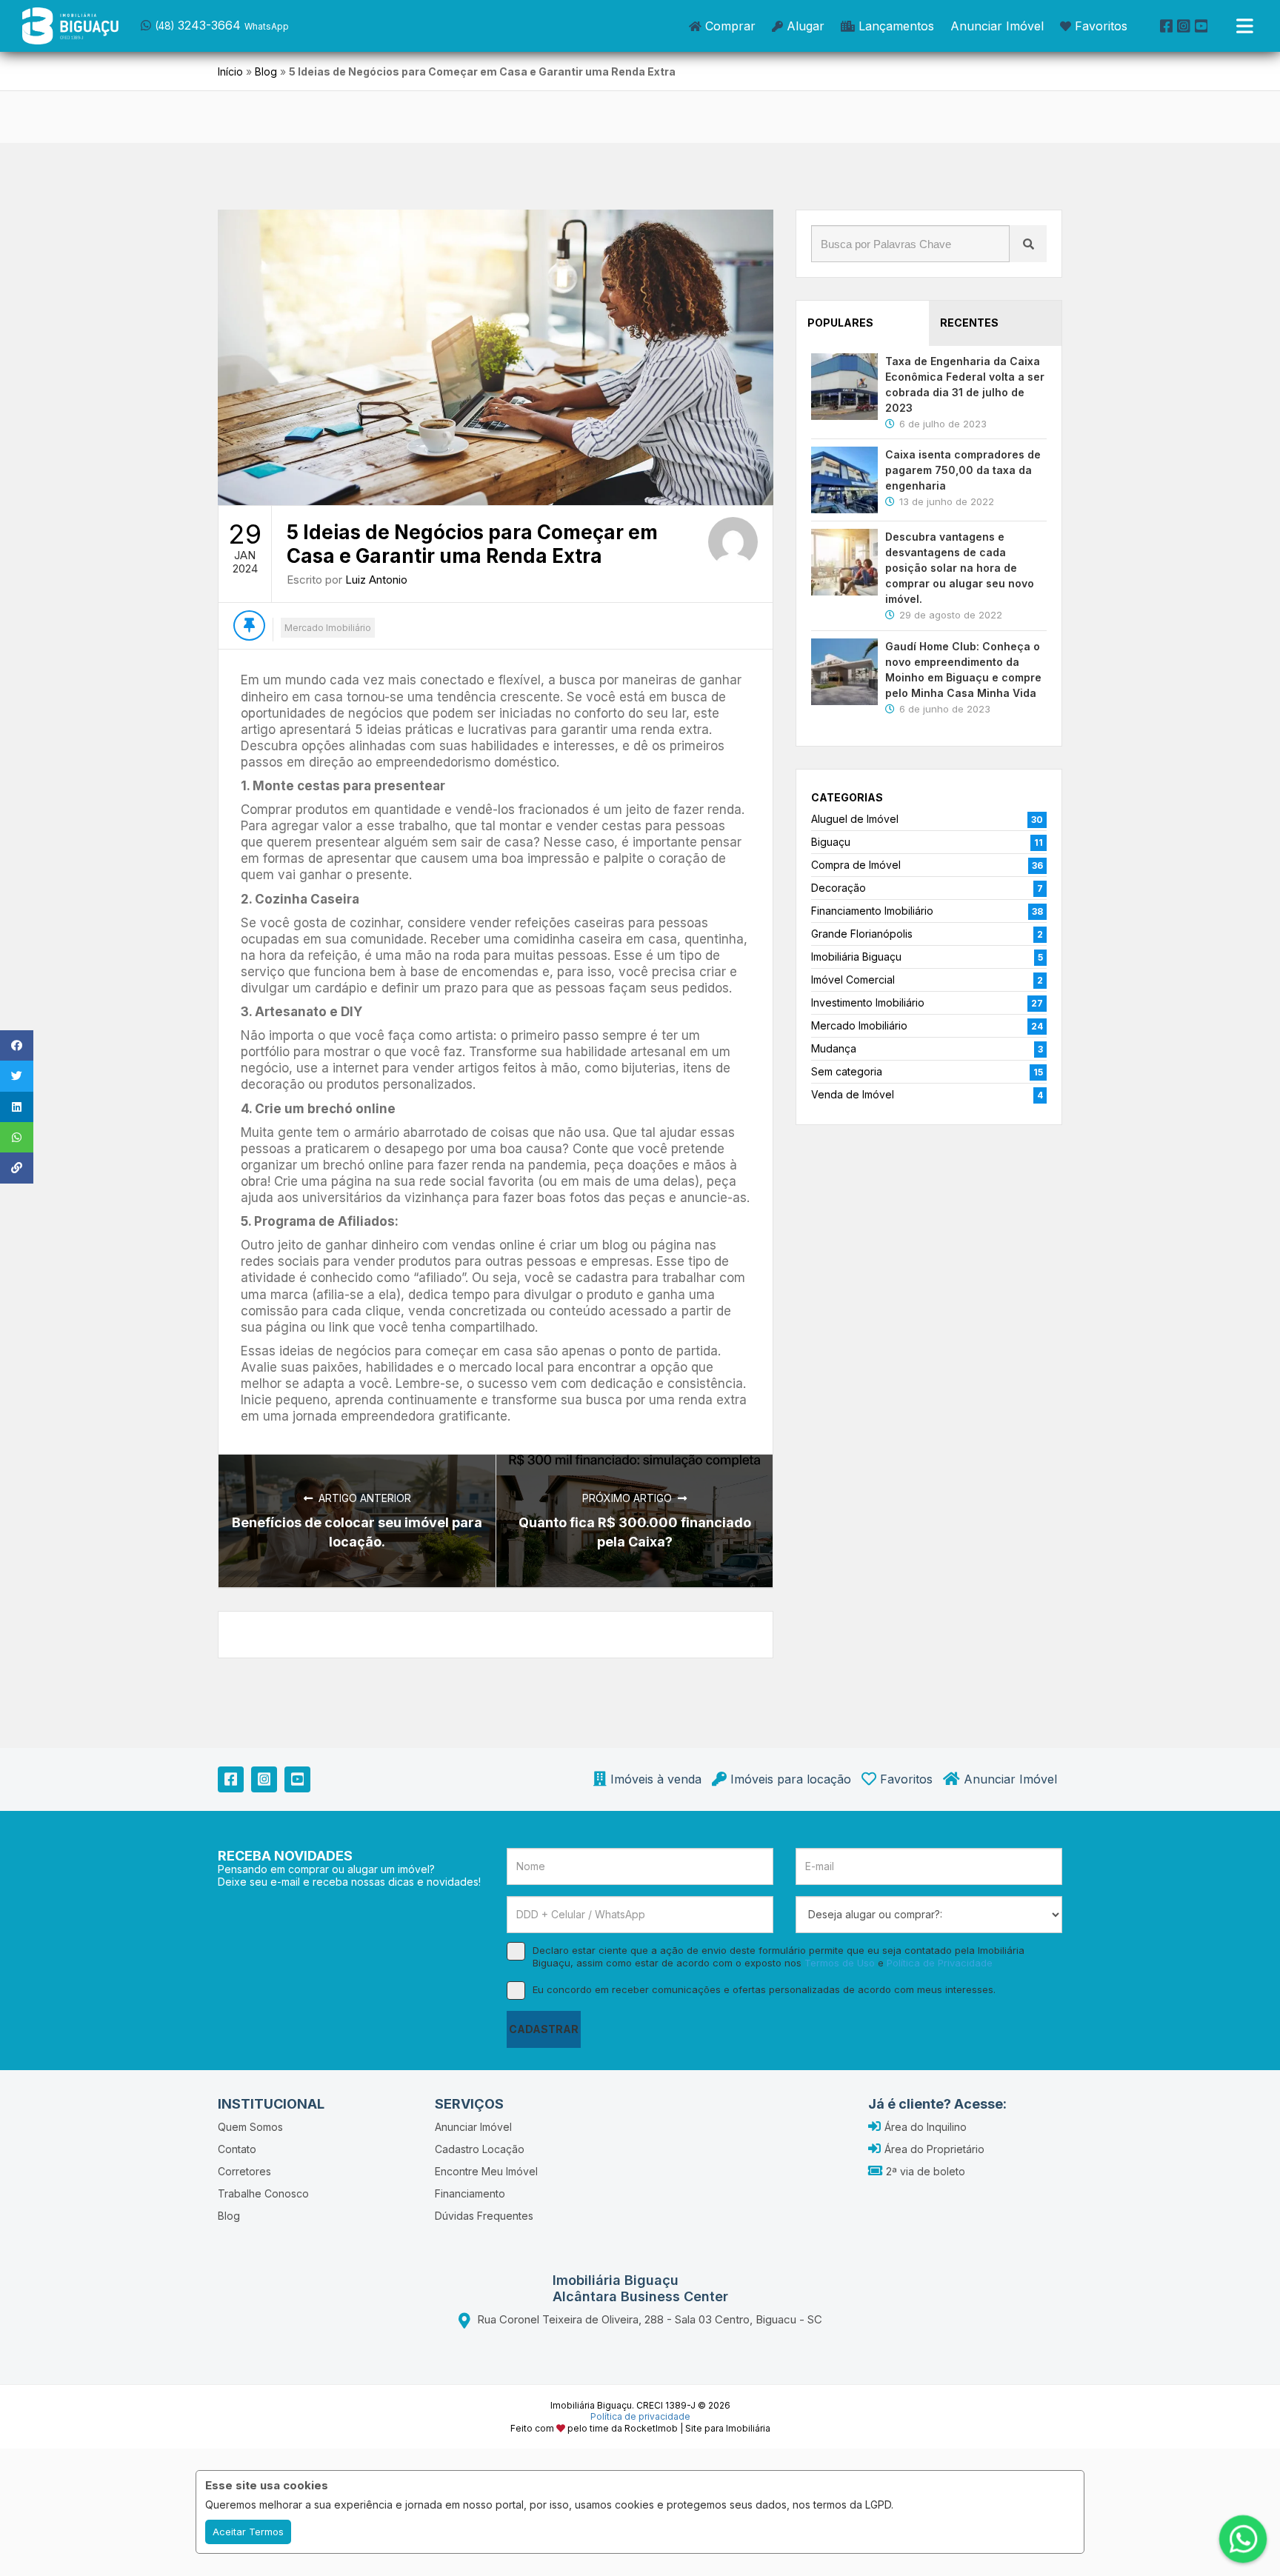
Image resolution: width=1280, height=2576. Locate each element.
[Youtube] (1201, 26)
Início (230, 71)
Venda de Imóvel (853, 1094)
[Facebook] (1167, 26)
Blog (266, 71)
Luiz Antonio (376, 580)
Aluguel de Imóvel (855, 819)
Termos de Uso (840, 1963)
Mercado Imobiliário (328, 628)
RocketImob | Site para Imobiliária (697, 2428)
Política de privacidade (640, 2416)
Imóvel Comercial (853, 980)
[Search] (1028, 244)
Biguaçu (831, 842)
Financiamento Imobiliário (872, 911)
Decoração (839, 888)
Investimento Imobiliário (868, 1002)
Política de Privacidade (940, 1963)
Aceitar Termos (248, 2532)
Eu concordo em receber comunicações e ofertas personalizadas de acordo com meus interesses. (764, 1989)
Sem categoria (847, 1071)
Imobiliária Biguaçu (856, 957)
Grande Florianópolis (862, 934)
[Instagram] (1184, 26)
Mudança (834, 1048)
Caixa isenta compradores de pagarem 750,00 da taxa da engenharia (963, 470)
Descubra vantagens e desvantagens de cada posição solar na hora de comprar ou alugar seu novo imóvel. (960, 568)
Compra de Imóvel (856, 865)
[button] (235, 24)
